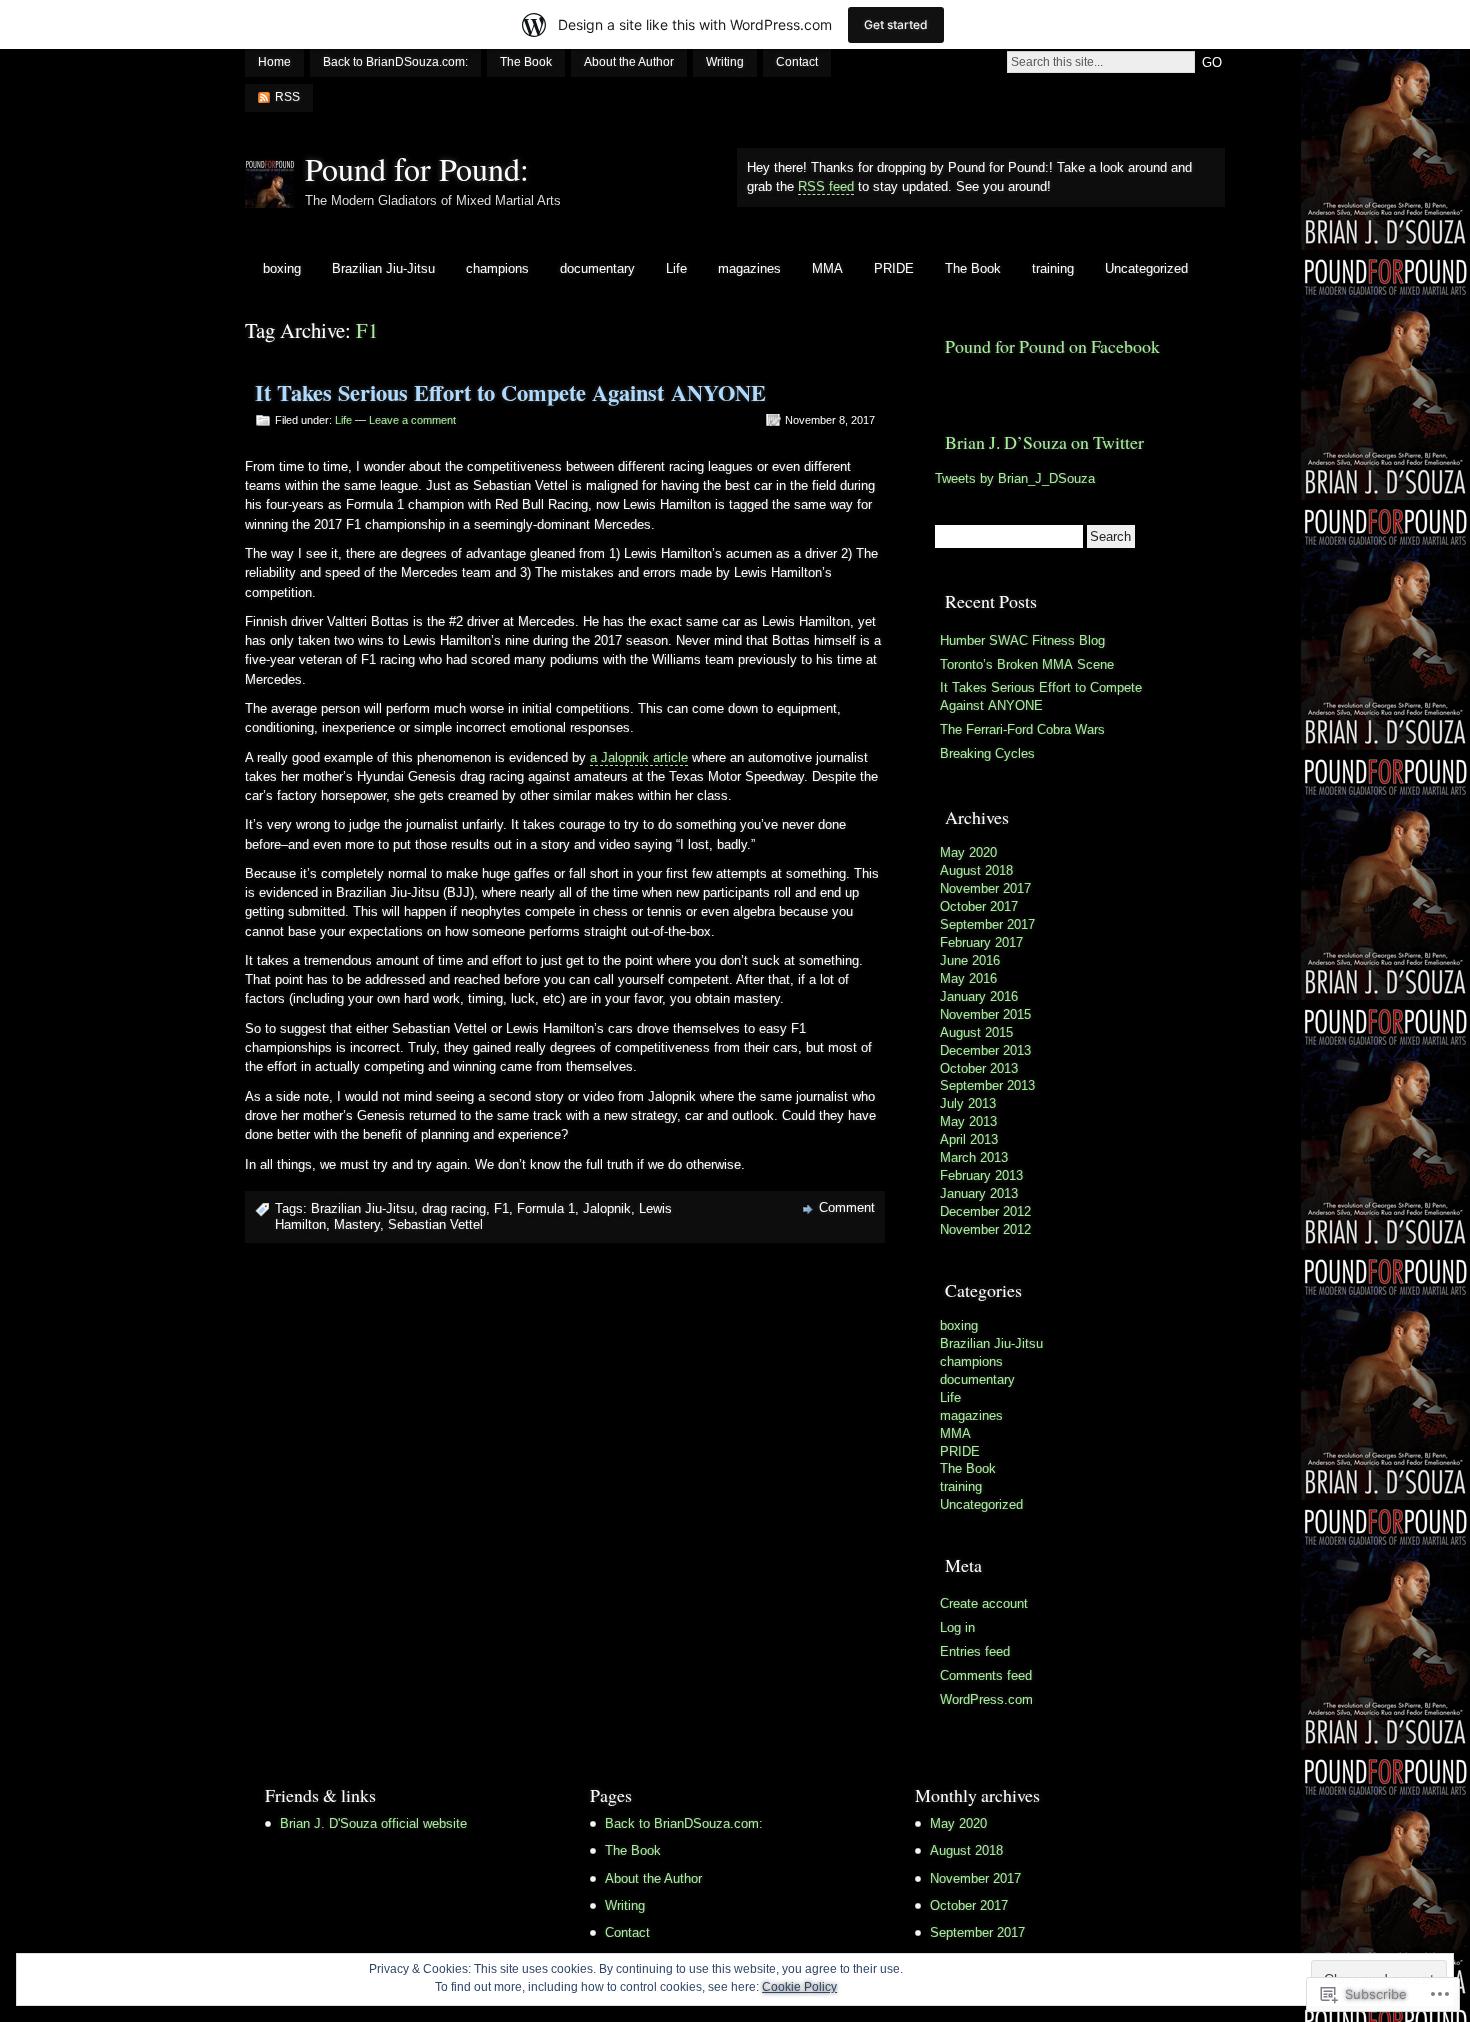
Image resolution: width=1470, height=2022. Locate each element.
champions (497, 268)
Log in (957, 1627)
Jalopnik (607, 1208)
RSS (287, 97)
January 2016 (979, 996)
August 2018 (976, 870)
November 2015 (985, 1014)
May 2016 (968, 978)
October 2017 (979, 906)
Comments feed (986, 1675)
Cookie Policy (799, 1987)
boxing (282, 268)
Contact (797, 62)
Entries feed (975, 1651)
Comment (847, 1207)
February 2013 (981, 1175)
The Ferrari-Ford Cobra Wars (1022, 729)
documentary (597, 268)
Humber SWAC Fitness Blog (1022, 640)
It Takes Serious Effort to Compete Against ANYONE (510, 392)
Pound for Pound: (417, 168)
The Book (526, 62)
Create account (984, 1603)
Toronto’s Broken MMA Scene (1027, 664)
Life (676, 268)
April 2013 (969, 1139)
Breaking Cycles (987, 753)
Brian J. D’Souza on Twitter (1044, 442)
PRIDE (894, 268)
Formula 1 (546, 1208)
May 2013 (968, 1121)
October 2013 (979, 1068)
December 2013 (985, 1050)
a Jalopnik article (639, 757)
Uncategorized (1146, 268)
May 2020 (968, 852)
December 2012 (985, 1211)
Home (274, 62)
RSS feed (826, 186)
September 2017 (987, 924)
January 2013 (979, 1193)
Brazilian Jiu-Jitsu (383, 268)
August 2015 (976, 1032)
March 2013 (974, 1157)
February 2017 (981, 942)
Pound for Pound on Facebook (1052, 346)
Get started (896, 24)
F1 (501, 1208)
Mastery (357, 1224)
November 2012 (985, 1229)
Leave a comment (412, 420)
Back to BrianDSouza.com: (395, 62)
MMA (827, 268)
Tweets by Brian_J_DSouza (1015, 478)
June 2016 (970, 960)
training (1053, 268)
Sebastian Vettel (435, 1224)
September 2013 (987, 1085)
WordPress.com (986, 1699)
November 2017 (985, 888)
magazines (749, 268)
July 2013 (968, 1103)
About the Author (629, 62)
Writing (725, 62)
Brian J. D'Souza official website (373, 1823)
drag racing (454, 1208)
